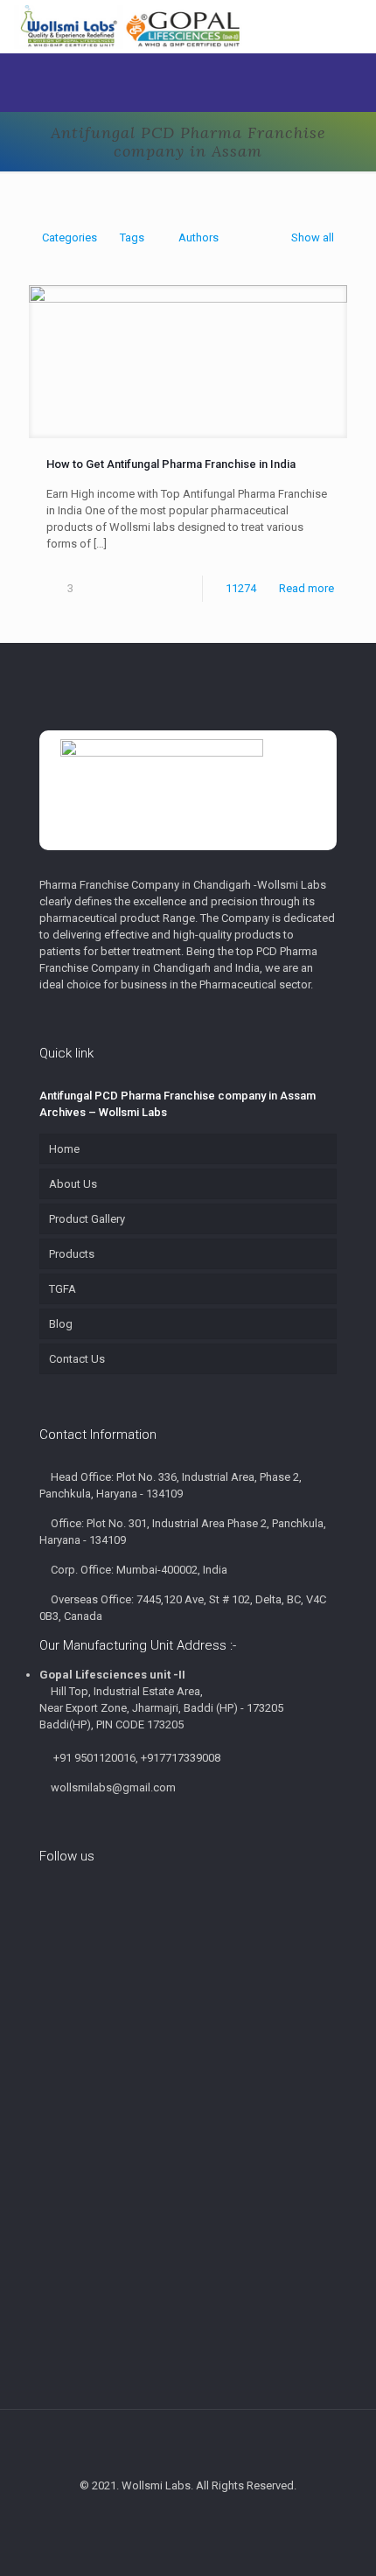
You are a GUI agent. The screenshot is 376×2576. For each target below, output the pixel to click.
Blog (61, 1324)
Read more (306, 588)
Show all (313, 237)
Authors (198, 237)
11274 (241, 588)
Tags (132, 237)
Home (64, 1149)
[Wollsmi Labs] (130, 26)
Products (72, 1254)
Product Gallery (87, 1219)
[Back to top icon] (188, 2446)
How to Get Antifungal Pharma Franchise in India (171, 464)
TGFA (63, 1289)
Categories (70, 237)
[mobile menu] (352, 26)
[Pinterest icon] (179, 2515)
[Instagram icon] (197, 2515)
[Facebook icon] (160, 2515)
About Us (73, 1184)
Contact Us (77, 1359)
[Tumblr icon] (216, 2515)
